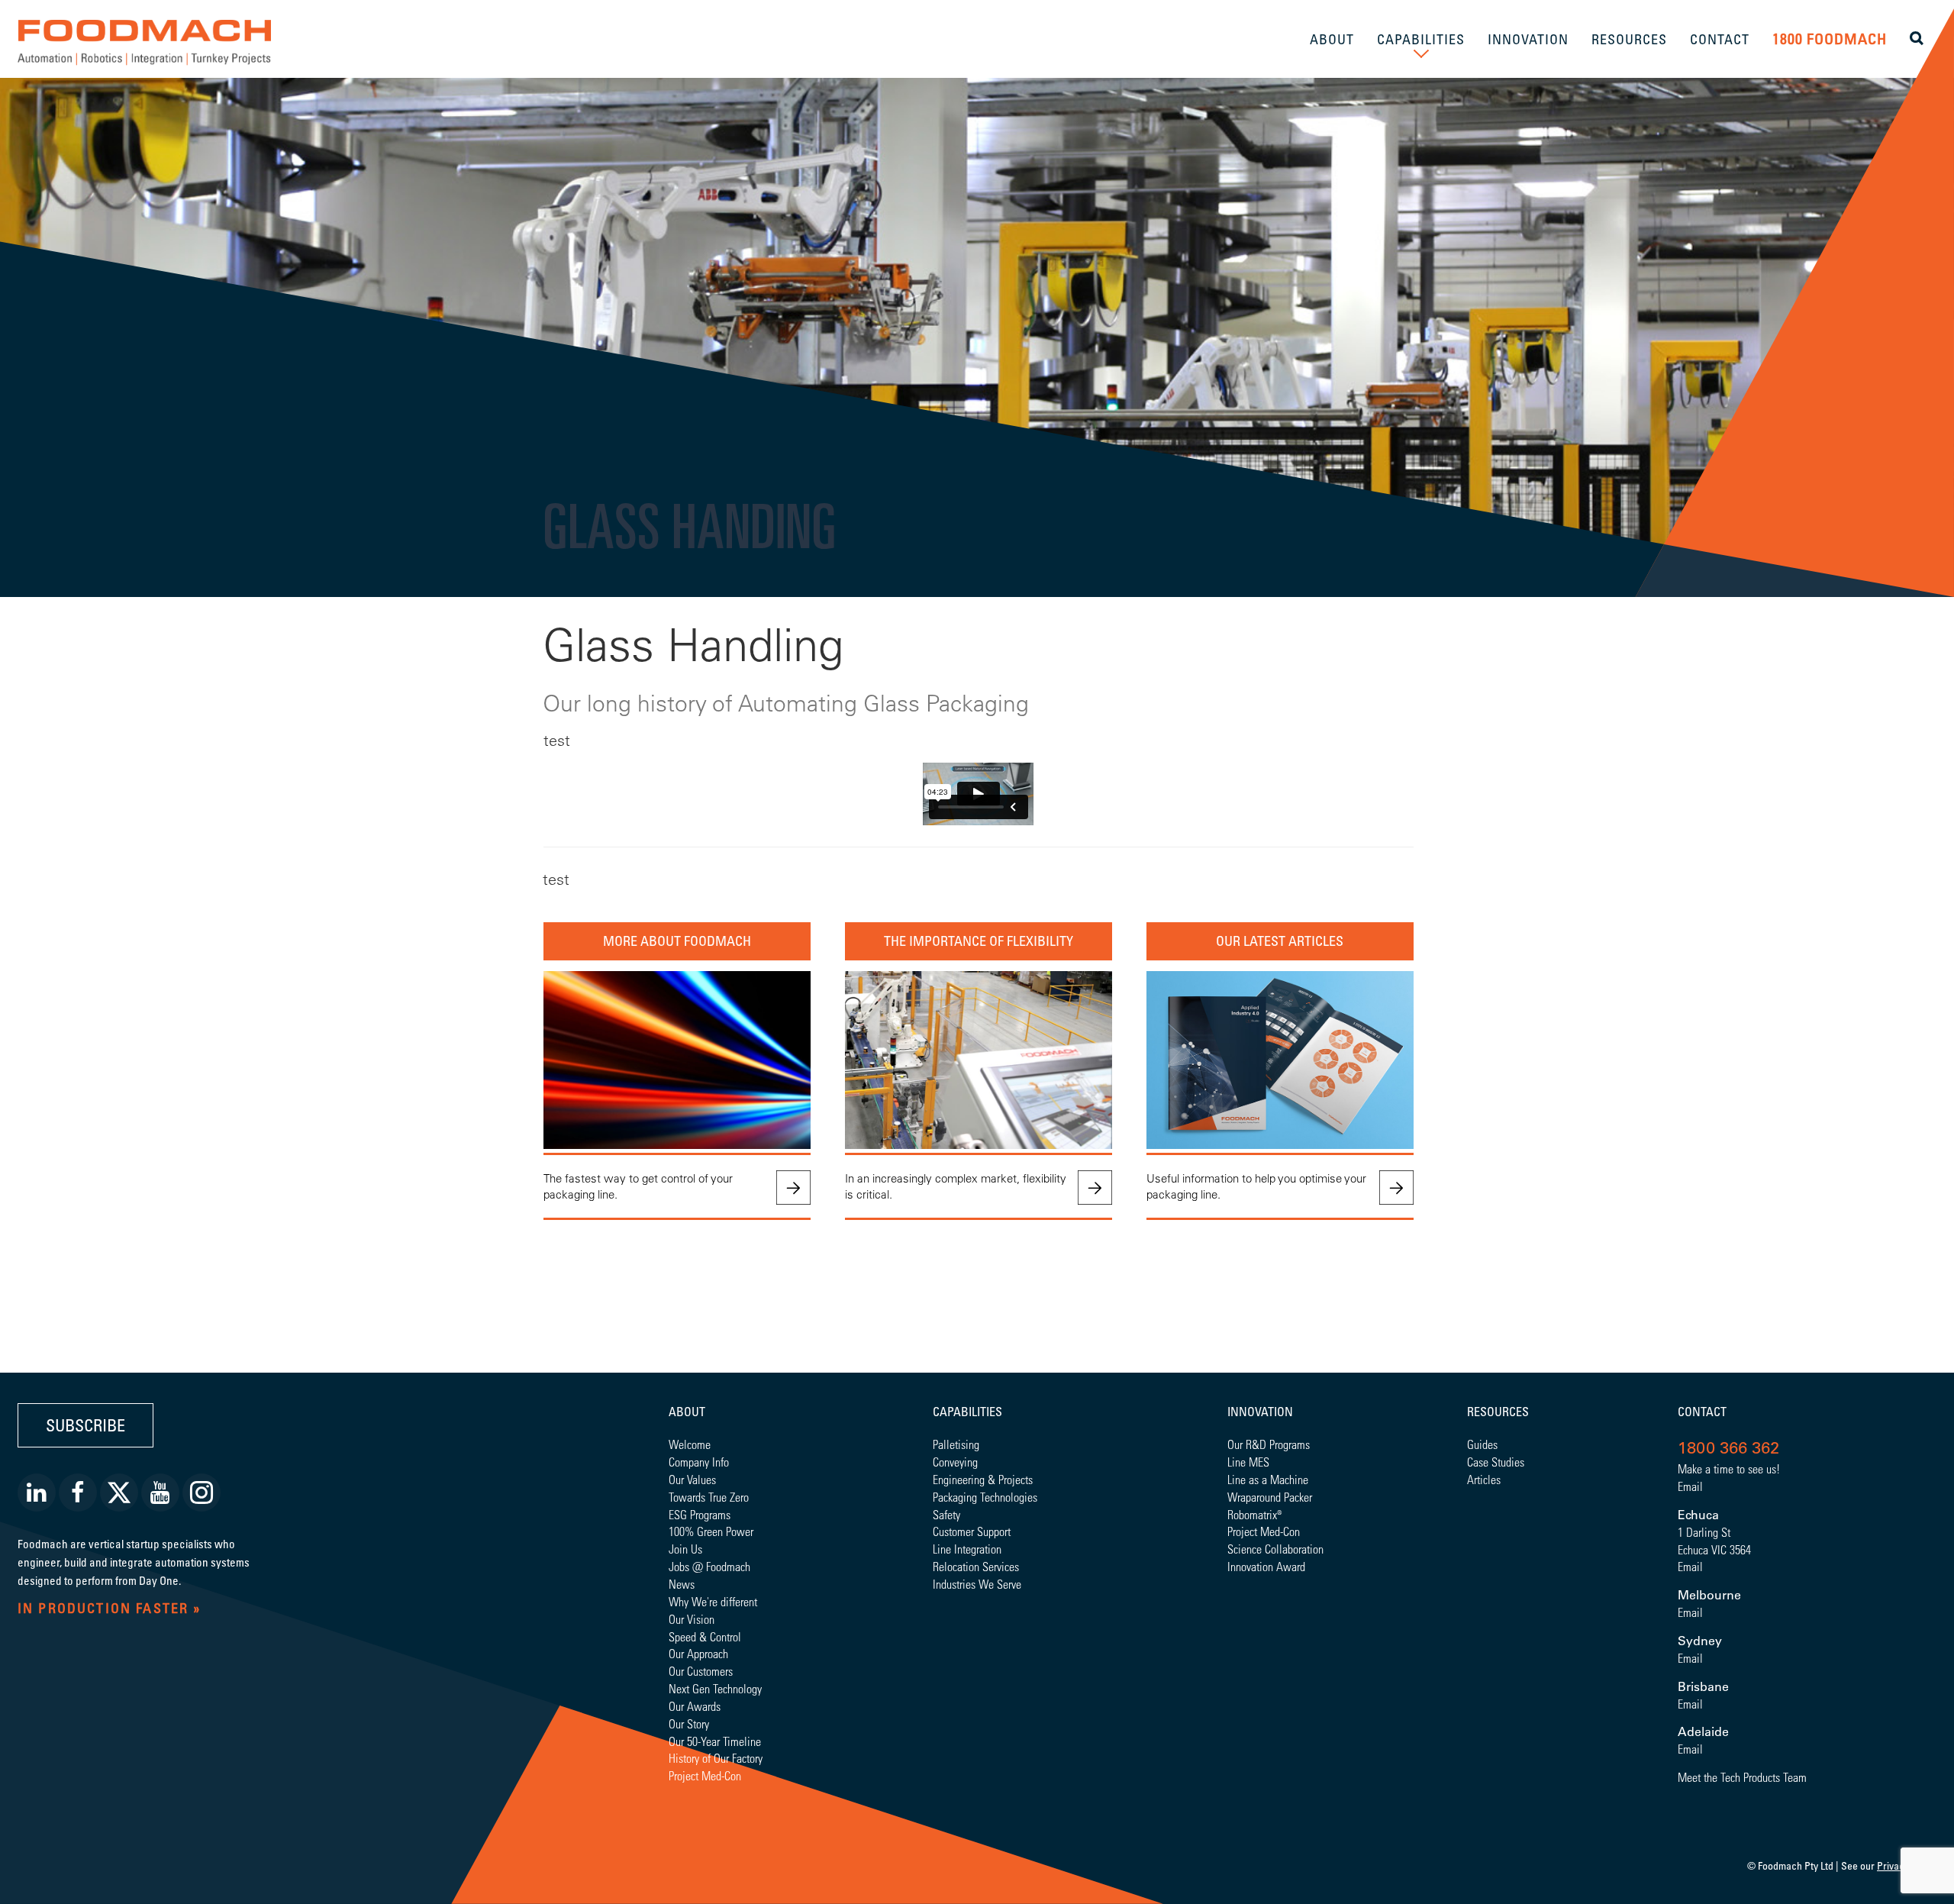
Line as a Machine (1268, 1479)
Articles (1484, 1479)
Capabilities (967, 1412)
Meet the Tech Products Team (1742, 1777)
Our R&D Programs (1269, 1444)
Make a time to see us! (1729, 1468)
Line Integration (967, 1549)
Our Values (692, 1479)
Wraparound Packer (1270, 1497)
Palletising (956, 1444)
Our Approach (698, 1653)
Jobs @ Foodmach (709, 1566)
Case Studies (1496, 1462)
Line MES (1248, 1462)
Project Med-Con (705, 1775)
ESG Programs (700, 1514)
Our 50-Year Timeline (715, 1741)
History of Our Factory (716, 1758)
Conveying (955, 1462)
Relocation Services (976, 1566)
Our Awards (695, 1706)
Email (1690, 1486)
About (687, 1412)
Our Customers (701, 1671)
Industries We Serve (977, 1584)
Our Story (689, 1723)
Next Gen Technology (715, 1688)
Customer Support (972, 1531)
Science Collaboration (1275, 1549)
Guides (1482, 1444)
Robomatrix (1252, 1514)
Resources (1498, 1412)
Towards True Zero (709, 1497)
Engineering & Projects (983, 1479)
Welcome (690, 1444)
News (682, 1584)
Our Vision (692, 1619)
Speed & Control (705, 1636)
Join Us (685, 1549)
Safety (946, 1514)
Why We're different (713, 1601)
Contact (1702, 1412)
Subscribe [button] (85, 1425)
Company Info (699, 1462)
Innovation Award (1266, 1566)
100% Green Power (711, 1531)
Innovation (1260, 1412)
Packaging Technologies (985, 1497)
